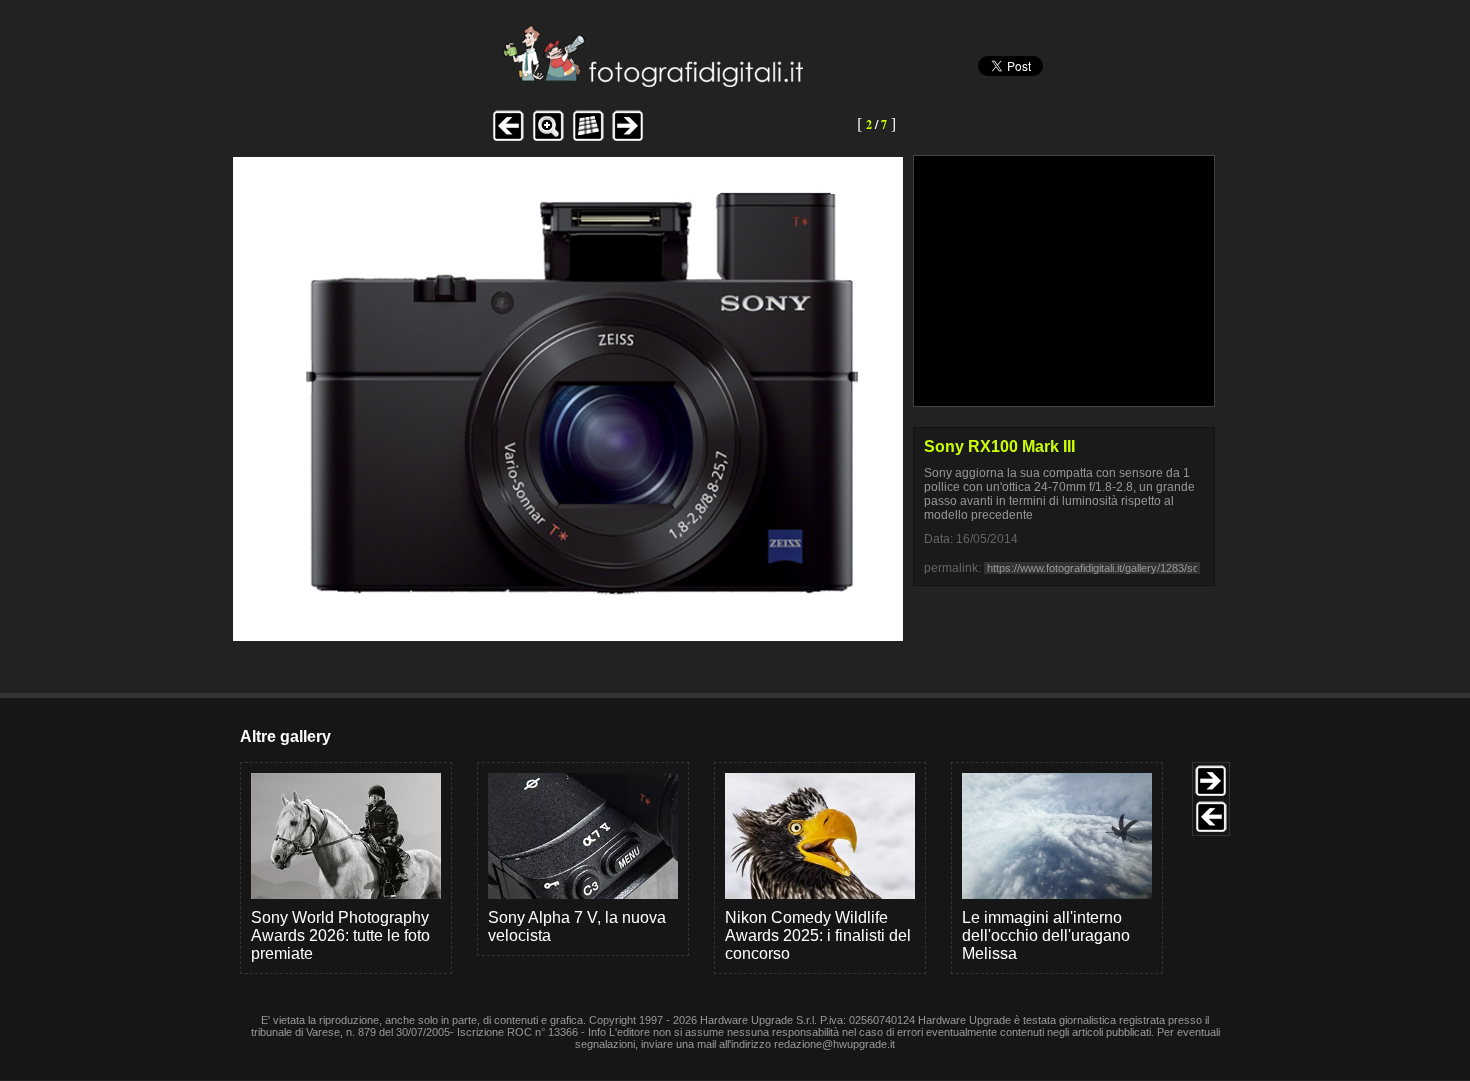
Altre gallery (285, 736)
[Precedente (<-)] (508, 138)
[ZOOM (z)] (548, 138)
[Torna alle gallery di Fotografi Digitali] (518, 81)
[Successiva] (568, 625)
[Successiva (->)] (628, 138)
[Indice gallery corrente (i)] (588, 138)
